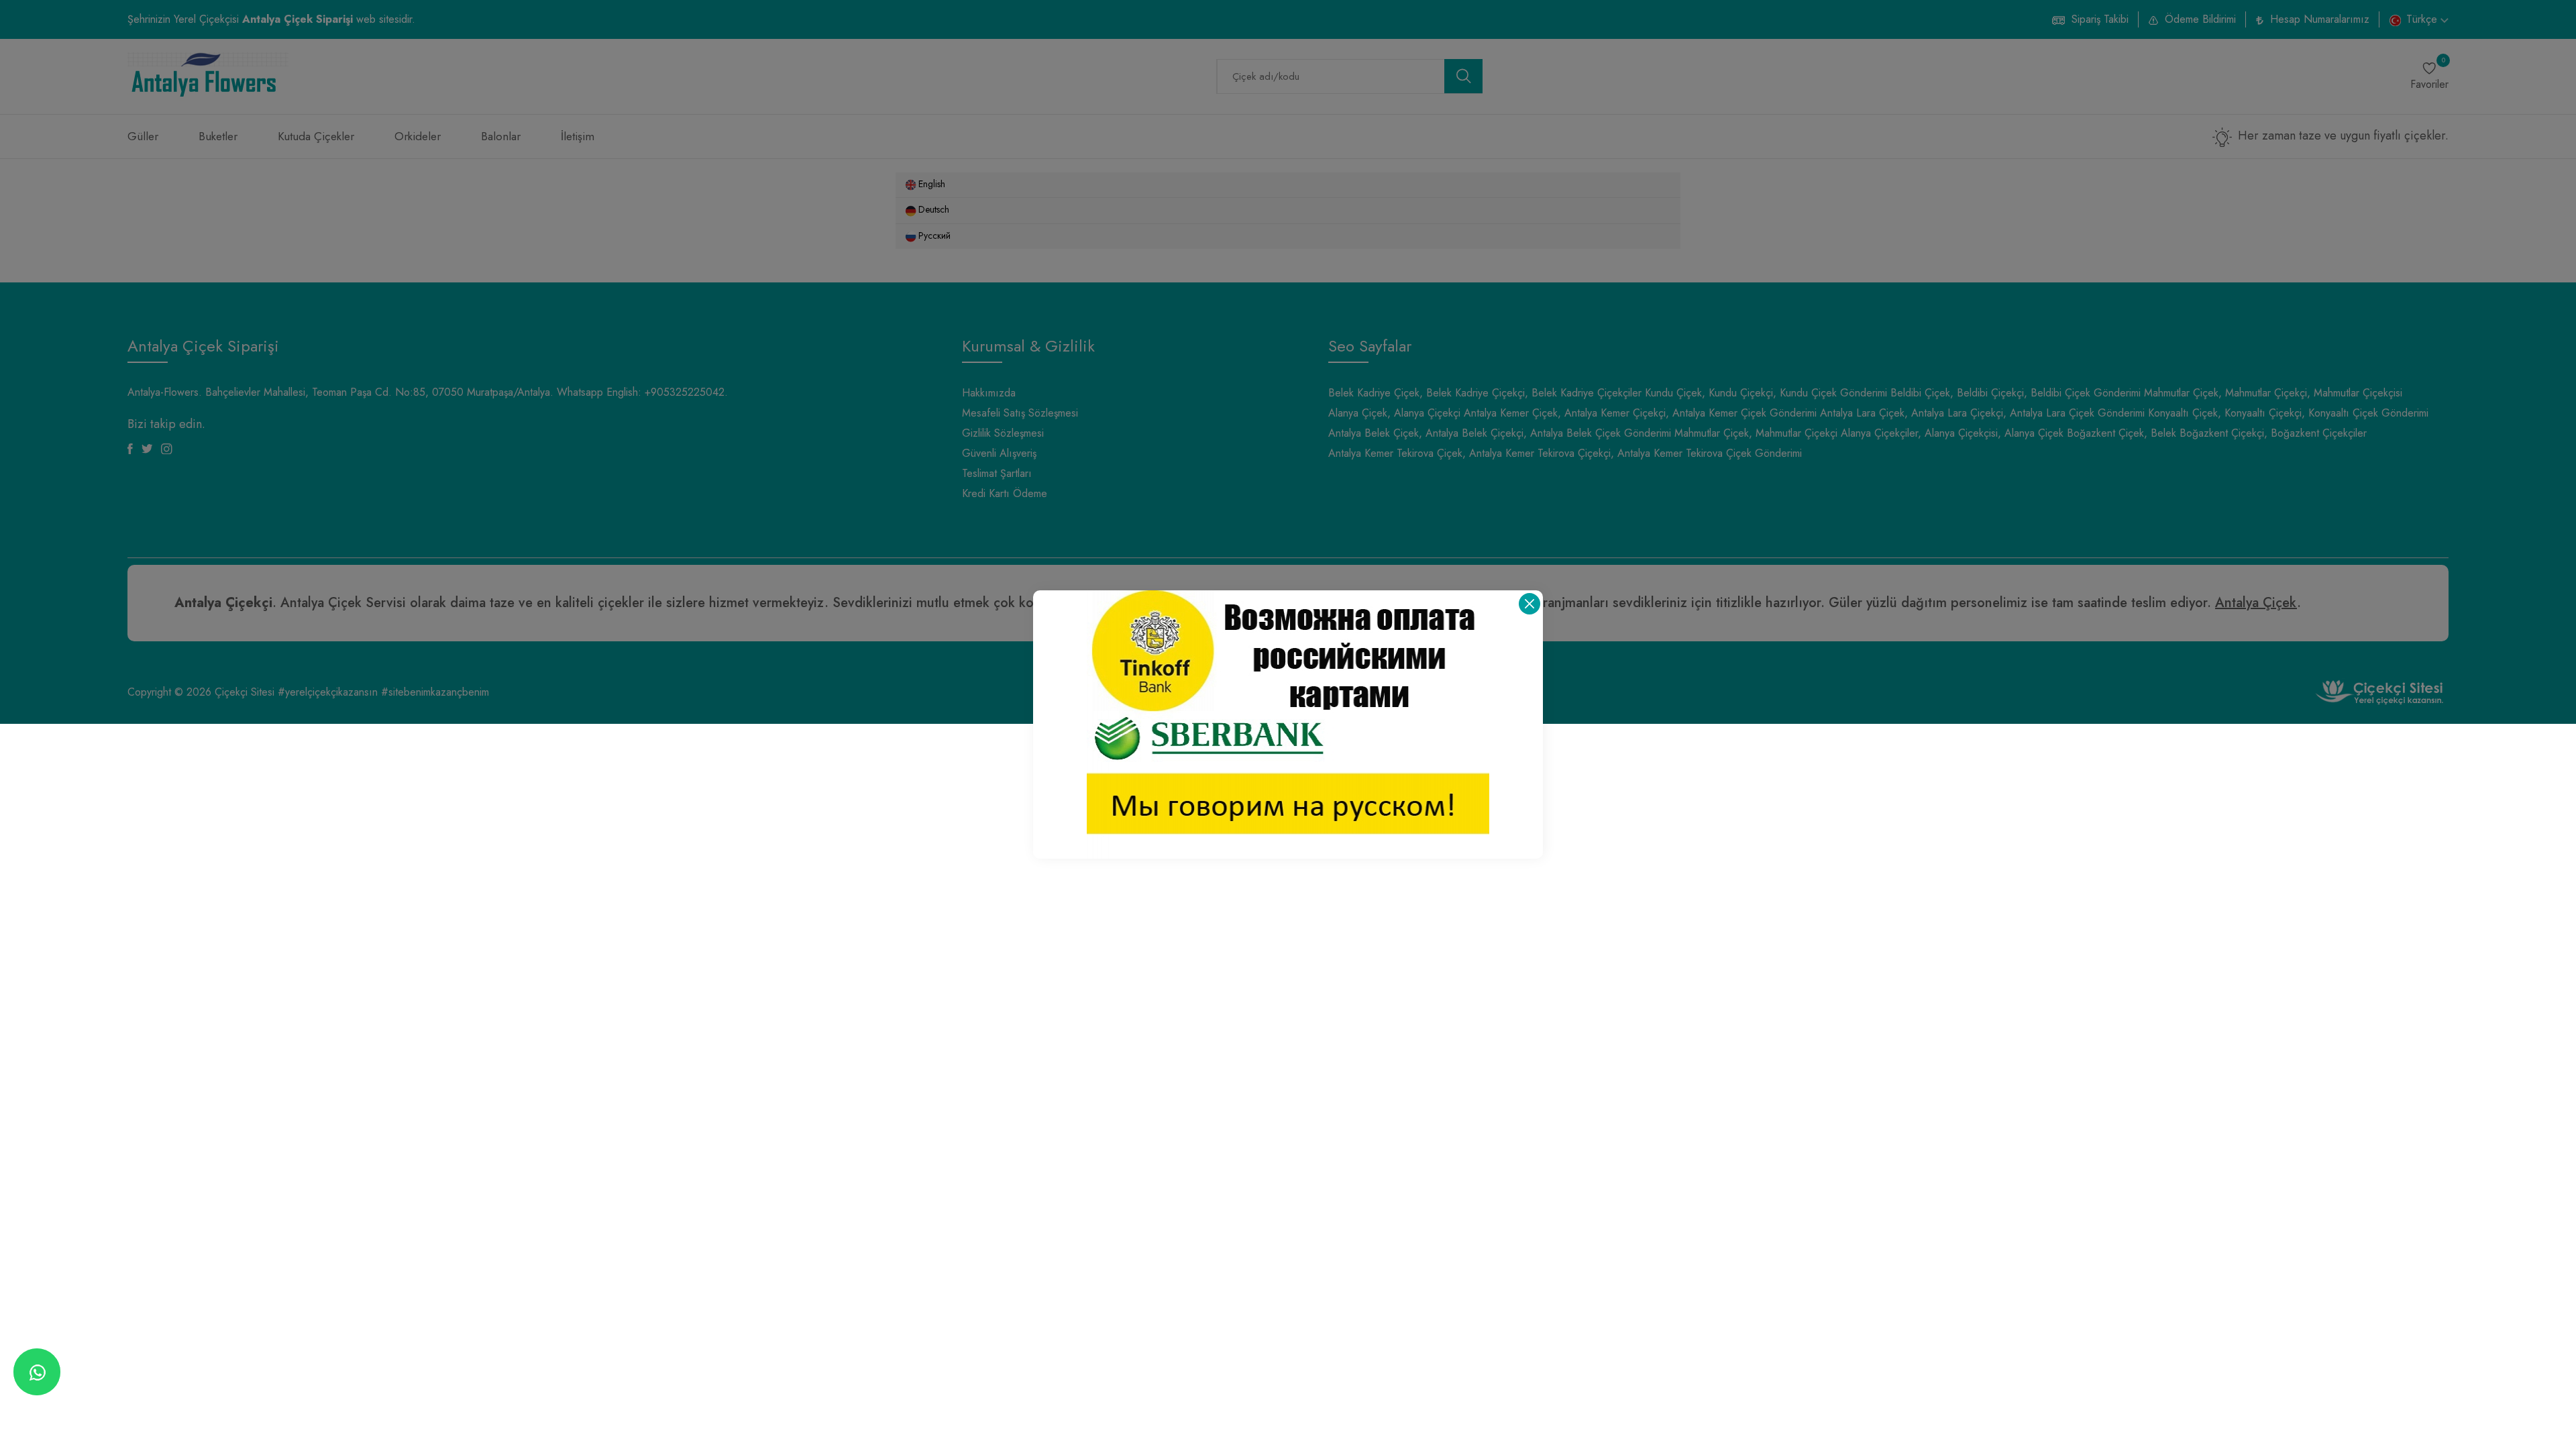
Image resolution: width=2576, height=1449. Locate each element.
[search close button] (1529, 604)
